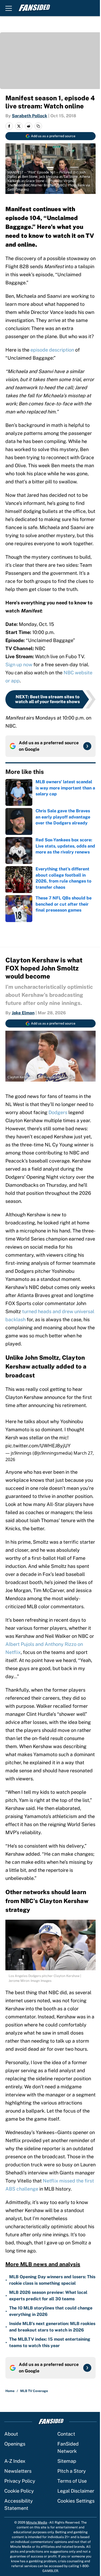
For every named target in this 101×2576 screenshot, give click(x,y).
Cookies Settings (76, 2501)
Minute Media (37, 2522)
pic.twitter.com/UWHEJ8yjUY (38, 1446)
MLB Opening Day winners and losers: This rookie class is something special (52, 2280)
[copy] (38, 126)
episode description (52, 350)
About (11, 2434)
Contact (66, 2434)
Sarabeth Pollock (29, 116)
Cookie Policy (19, 2491)
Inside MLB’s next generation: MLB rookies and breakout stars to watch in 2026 (52, 2327)
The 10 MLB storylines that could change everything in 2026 (51, 2311)
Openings (15, 2444)
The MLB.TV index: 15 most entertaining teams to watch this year (50, 2342)
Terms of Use (72, 2481)
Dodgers (58, 1112)
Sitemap (67, 2461)
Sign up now (19, 665)
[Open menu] (9, 8)
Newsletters (18, 2471)
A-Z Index (15, 2461)
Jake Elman (23, 1013)
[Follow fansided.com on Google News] (87, 746)
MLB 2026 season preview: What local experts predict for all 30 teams (48, 2296)
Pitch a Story (72, 2471)
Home (10, 2391)
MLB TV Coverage (34, 2391)
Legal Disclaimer (76, 2491)
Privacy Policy (20, 2481)
